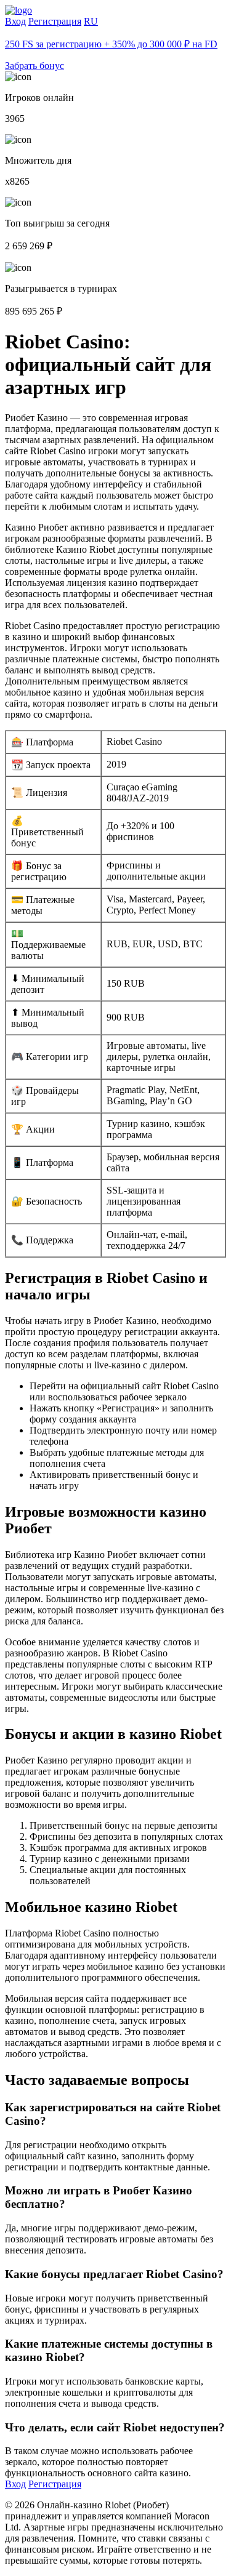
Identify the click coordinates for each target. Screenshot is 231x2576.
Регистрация (55, 21)
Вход (15, 21)
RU (91, 21)
